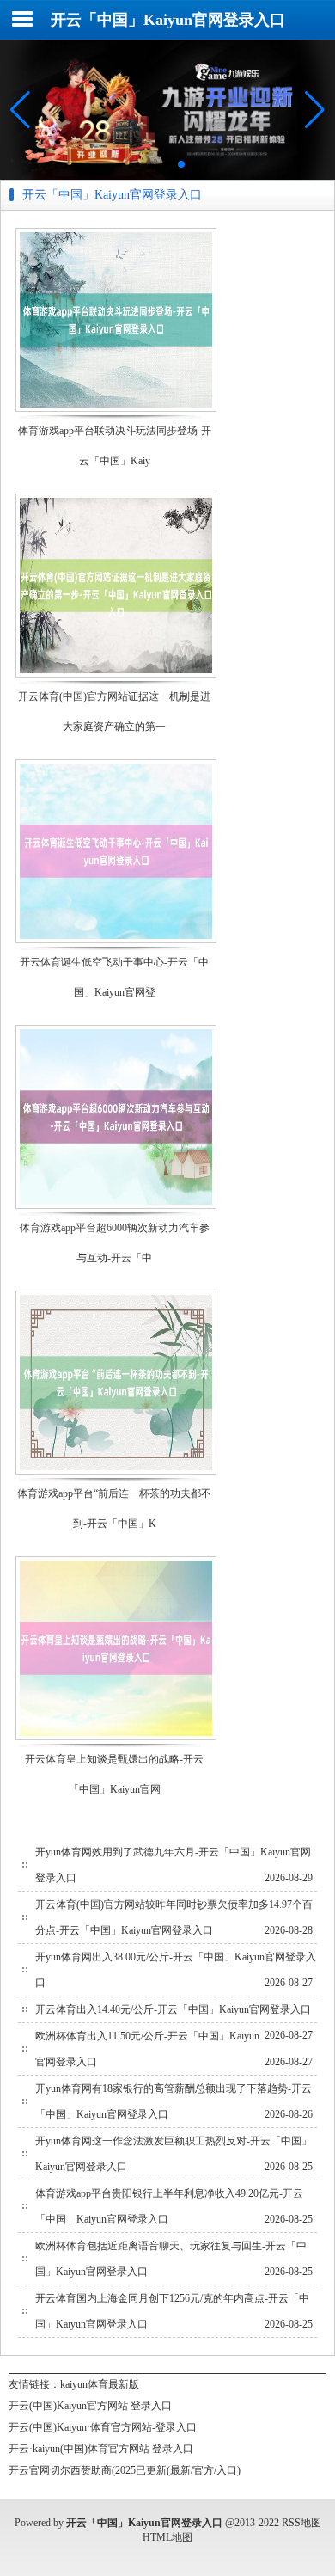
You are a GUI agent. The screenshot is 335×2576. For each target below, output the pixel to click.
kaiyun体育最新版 (100, 2384)
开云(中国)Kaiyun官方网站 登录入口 (90, 2406)
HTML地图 (167, 2537)
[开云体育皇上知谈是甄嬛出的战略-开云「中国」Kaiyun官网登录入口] (116, 1739)
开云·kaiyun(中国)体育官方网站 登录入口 (101, 2449)
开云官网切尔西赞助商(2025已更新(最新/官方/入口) (125, 2470)
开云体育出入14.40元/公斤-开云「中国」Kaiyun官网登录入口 (173, 2009)
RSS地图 (301, 2523)
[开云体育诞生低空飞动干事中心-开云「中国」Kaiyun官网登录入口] (116, 942)
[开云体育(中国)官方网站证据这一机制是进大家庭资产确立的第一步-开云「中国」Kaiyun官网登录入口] (116, 676)
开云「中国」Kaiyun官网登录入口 (168, 20)
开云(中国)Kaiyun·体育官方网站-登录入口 (103, 2427)
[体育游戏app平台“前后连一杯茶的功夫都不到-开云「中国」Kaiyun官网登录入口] (116, 1473)
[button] (315, 109)
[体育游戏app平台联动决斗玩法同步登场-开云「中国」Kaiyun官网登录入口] (116, 411)
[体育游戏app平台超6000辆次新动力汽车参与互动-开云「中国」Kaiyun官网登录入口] (116, 1208)
